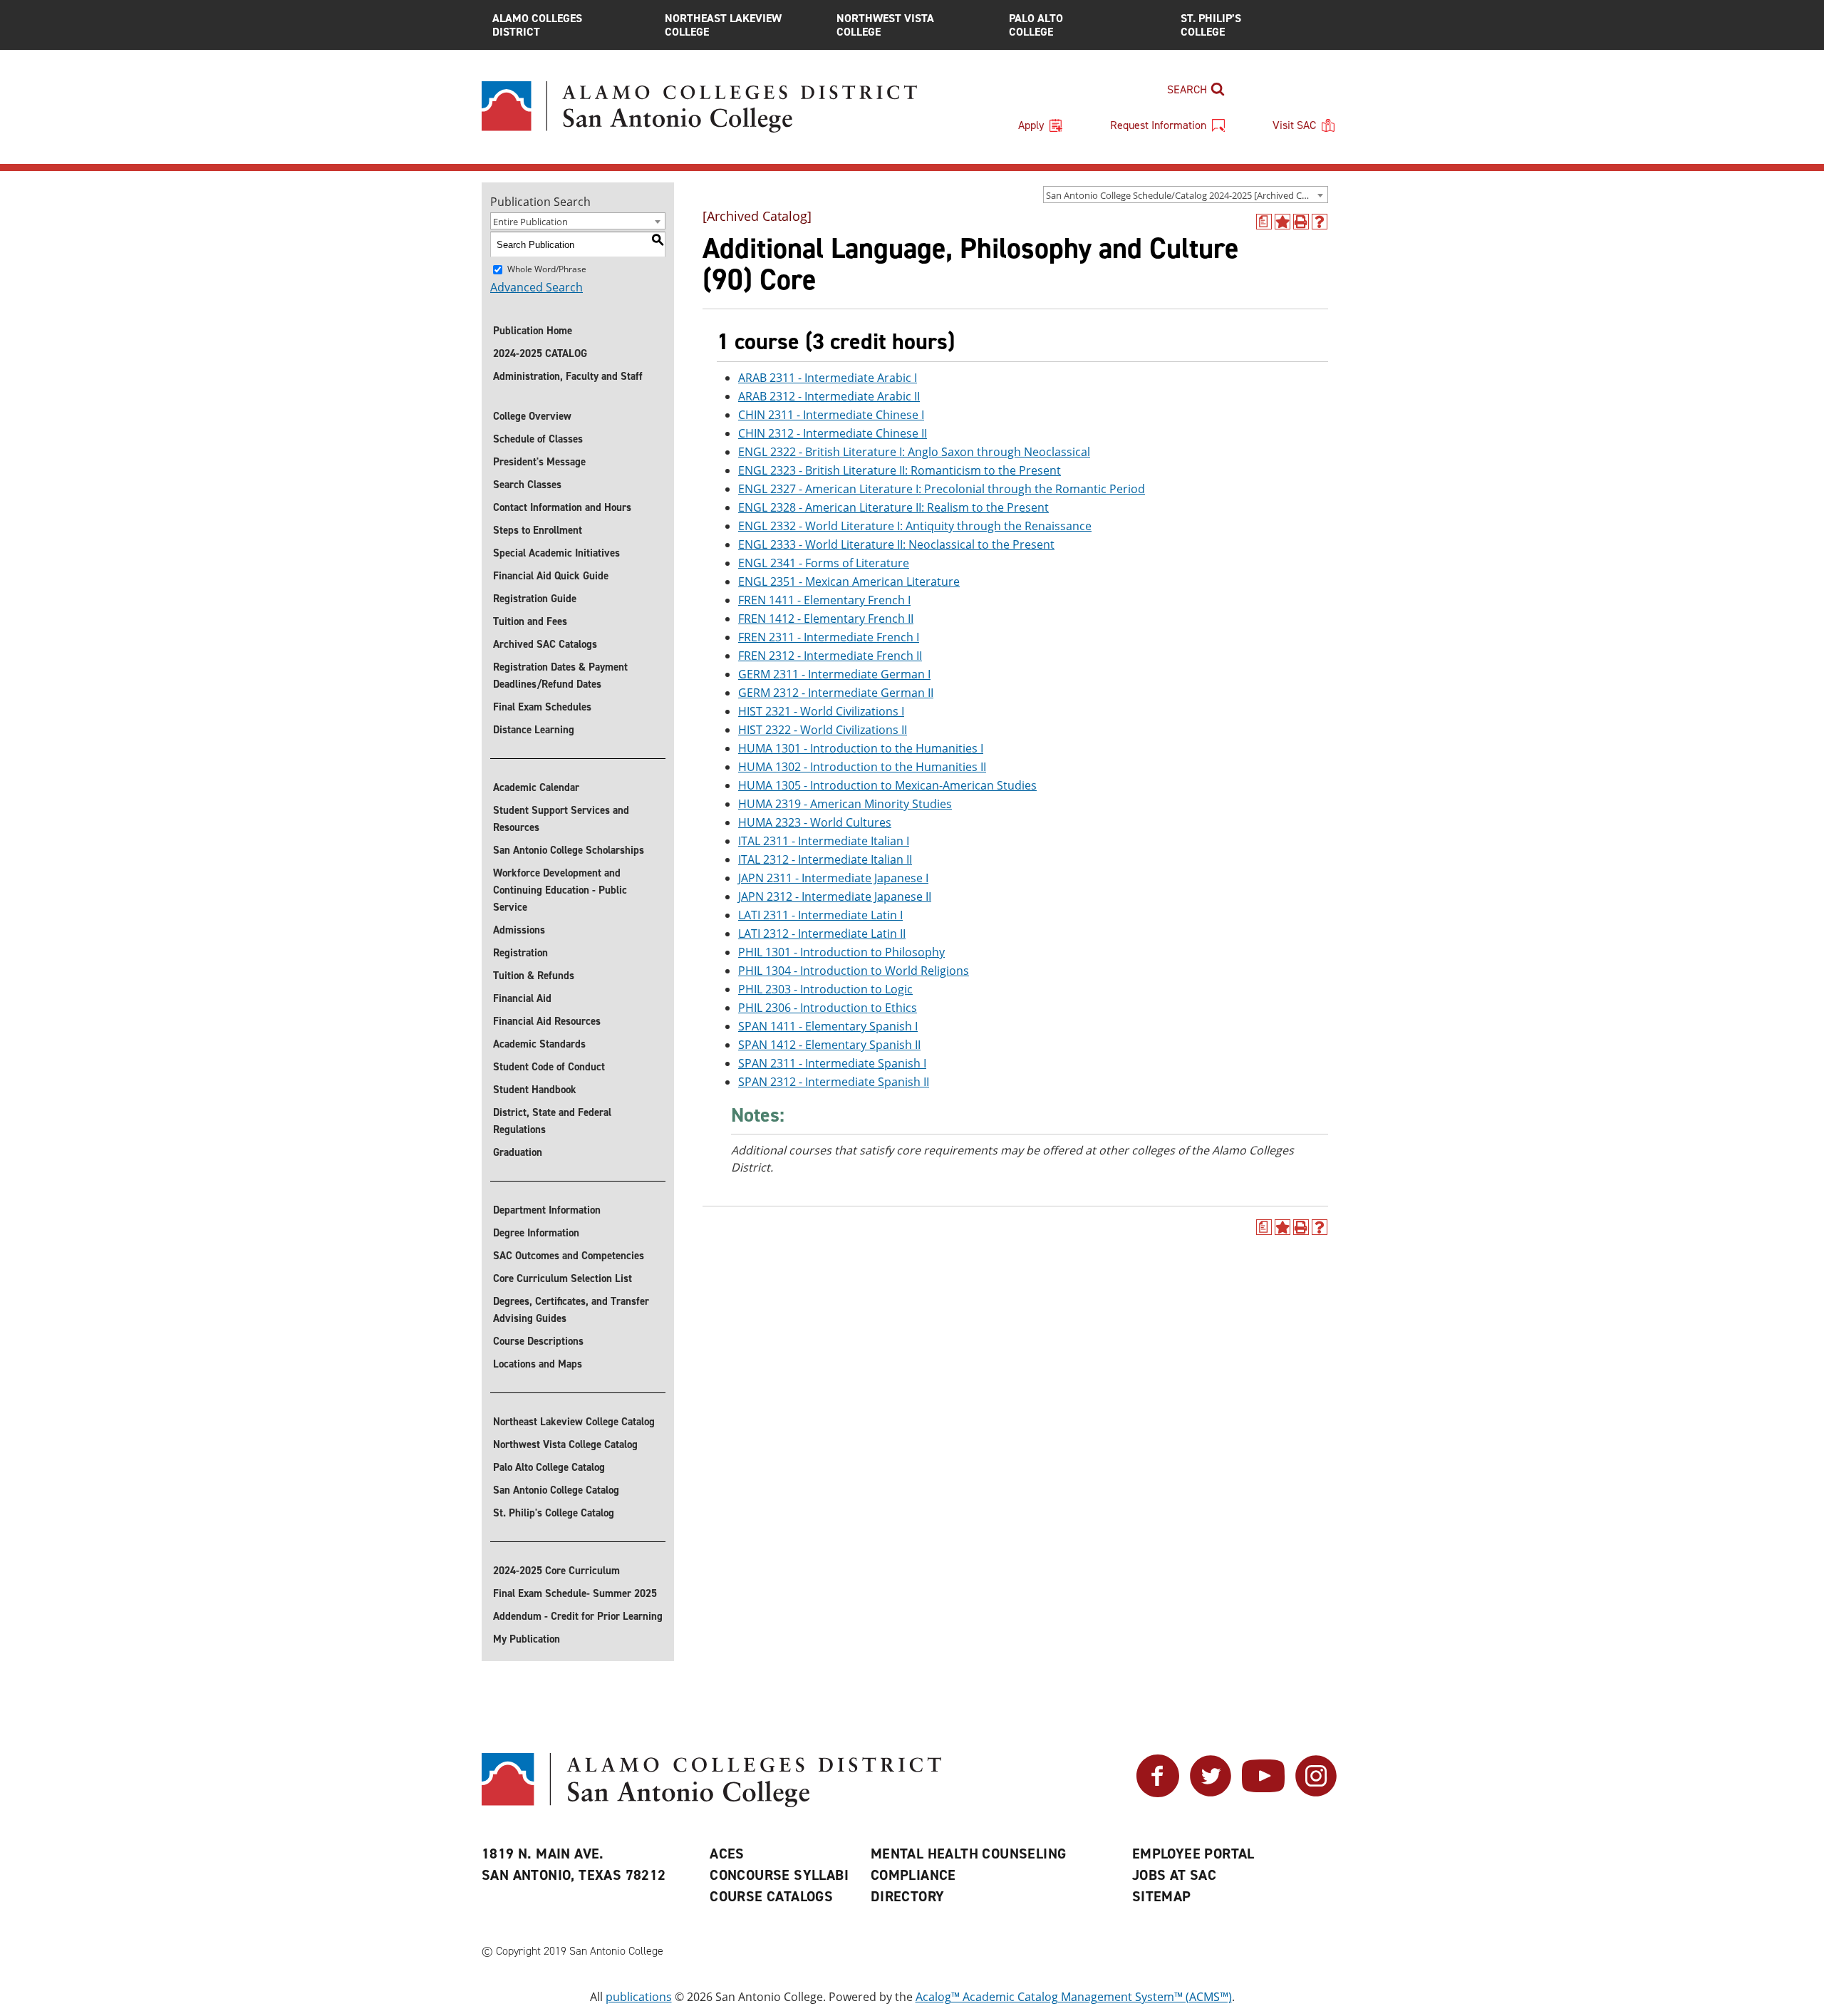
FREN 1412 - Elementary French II (826, 619)
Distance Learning (534, 730)
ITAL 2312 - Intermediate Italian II (825, 859)
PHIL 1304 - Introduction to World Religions (854, 971)
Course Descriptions (538, 1341)
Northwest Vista (885, 25)
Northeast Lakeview (723, 25)
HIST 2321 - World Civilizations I (821, 711)
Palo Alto (1036, 25)
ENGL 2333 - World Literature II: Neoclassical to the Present (896, 544)
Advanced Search (537, 287)
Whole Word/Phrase (547, 269)
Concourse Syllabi (779, 1875)
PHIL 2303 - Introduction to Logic (825, 989)
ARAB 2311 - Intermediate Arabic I (828, 378)
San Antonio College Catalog (556, 1490)
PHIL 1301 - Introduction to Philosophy (841, 952)
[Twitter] (1211, 1793)
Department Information (547, 1210)
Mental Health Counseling (969, 1854)
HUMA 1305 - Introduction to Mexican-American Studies (887, 785)
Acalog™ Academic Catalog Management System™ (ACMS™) (1074, 1997)
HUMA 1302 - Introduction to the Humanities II (862, 767)
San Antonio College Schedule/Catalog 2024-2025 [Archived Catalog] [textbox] (1187, 195)
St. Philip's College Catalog (554, 1513)
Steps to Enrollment (538, 530)
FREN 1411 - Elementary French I (824, 600)
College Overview (532, 416)
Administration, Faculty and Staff (568, 376)
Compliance (913, 1875)
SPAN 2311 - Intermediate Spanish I (832, 1063)
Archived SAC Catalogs (545, 644)
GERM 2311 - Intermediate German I (834, 674)
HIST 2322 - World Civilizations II (823, 730)
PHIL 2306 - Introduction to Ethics (828, 1008)
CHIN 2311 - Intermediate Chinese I (831, 415)
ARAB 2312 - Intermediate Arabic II (829, 396)
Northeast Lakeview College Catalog (574, 1422)
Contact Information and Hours (562, 507)
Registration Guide (535, 599)
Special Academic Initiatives (556, 553)
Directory (908, 1896)
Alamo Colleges (537, 25)
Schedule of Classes (538, 439)
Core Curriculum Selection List (563, 1278)
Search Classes (527, 485)
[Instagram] (1316, 1793)
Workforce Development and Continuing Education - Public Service (560, 890)
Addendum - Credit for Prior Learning (578, 1616)
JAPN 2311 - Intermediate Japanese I (833, 878)
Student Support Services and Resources (561, 819)
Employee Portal (1193, 1854)
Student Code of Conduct (549, 1067)
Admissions (519, 930)
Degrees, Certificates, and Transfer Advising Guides (571, 1310)
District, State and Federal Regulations (552, 1121)
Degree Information (536, 1233)
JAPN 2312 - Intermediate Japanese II (835, 896)
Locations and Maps (538, 1364)
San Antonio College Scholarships (569, 850)
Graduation (518, 1152)
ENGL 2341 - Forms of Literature (824, 563)
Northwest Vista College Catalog (565, 1444)
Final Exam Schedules (542, 707)
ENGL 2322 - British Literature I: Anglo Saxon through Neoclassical (914, 452)
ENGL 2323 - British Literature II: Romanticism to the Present (900, 470)
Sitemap (1162, 1896)
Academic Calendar (536, 787)
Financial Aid (522, 998)
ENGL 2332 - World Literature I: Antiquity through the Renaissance (915, 526)
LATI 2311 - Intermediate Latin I (820, 915)
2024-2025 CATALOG (540, 353)
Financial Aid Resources (547, 1021)
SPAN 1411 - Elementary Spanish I (828, 1026)
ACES (727, 1854)
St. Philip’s (1211, 25)
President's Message (539, 462)
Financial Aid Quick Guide (551, 576)
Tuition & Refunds (534, 976)
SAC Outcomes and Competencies (569, 1256)
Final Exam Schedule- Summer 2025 (575, 1593)
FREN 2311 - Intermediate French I (829, 637)
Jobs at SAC (1174, 1875)
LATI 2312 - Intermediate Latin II (822, 934)
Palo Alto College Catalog (549, 1467)
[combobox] (1186, 195)
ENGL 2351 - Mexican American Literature (849, 581)
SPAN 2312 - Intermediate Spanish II (834, 1082)
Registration (520, 953)
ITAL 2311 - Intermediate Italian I (824, 841)
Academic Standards (539, 1044)
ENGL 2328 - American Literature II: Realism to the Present (893, 507)
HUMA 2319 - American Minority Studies (845, 804)
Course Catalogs (771, 1896)
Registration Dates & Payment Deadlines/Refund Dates (560, 676)
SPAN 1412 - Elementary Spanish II (829, 1045)
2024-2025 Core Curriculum (556, 1571)
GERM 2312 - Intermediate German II (836, 693)
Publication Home (533, 331)
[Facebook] (1158, 1793)
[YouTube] (1263, 1793)
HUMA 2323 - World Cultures (815, 822)
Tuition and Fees (530, 621)
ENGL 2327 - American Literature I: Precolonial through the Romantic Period (942, 489)
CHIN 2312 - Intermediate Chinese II (833, 433)
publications (639, 1997)
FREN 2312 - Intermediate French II (830, 656)
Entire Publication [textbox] (530, 222)
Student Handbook (535, 1090)
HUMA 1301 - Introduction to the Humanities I (861, 748)
